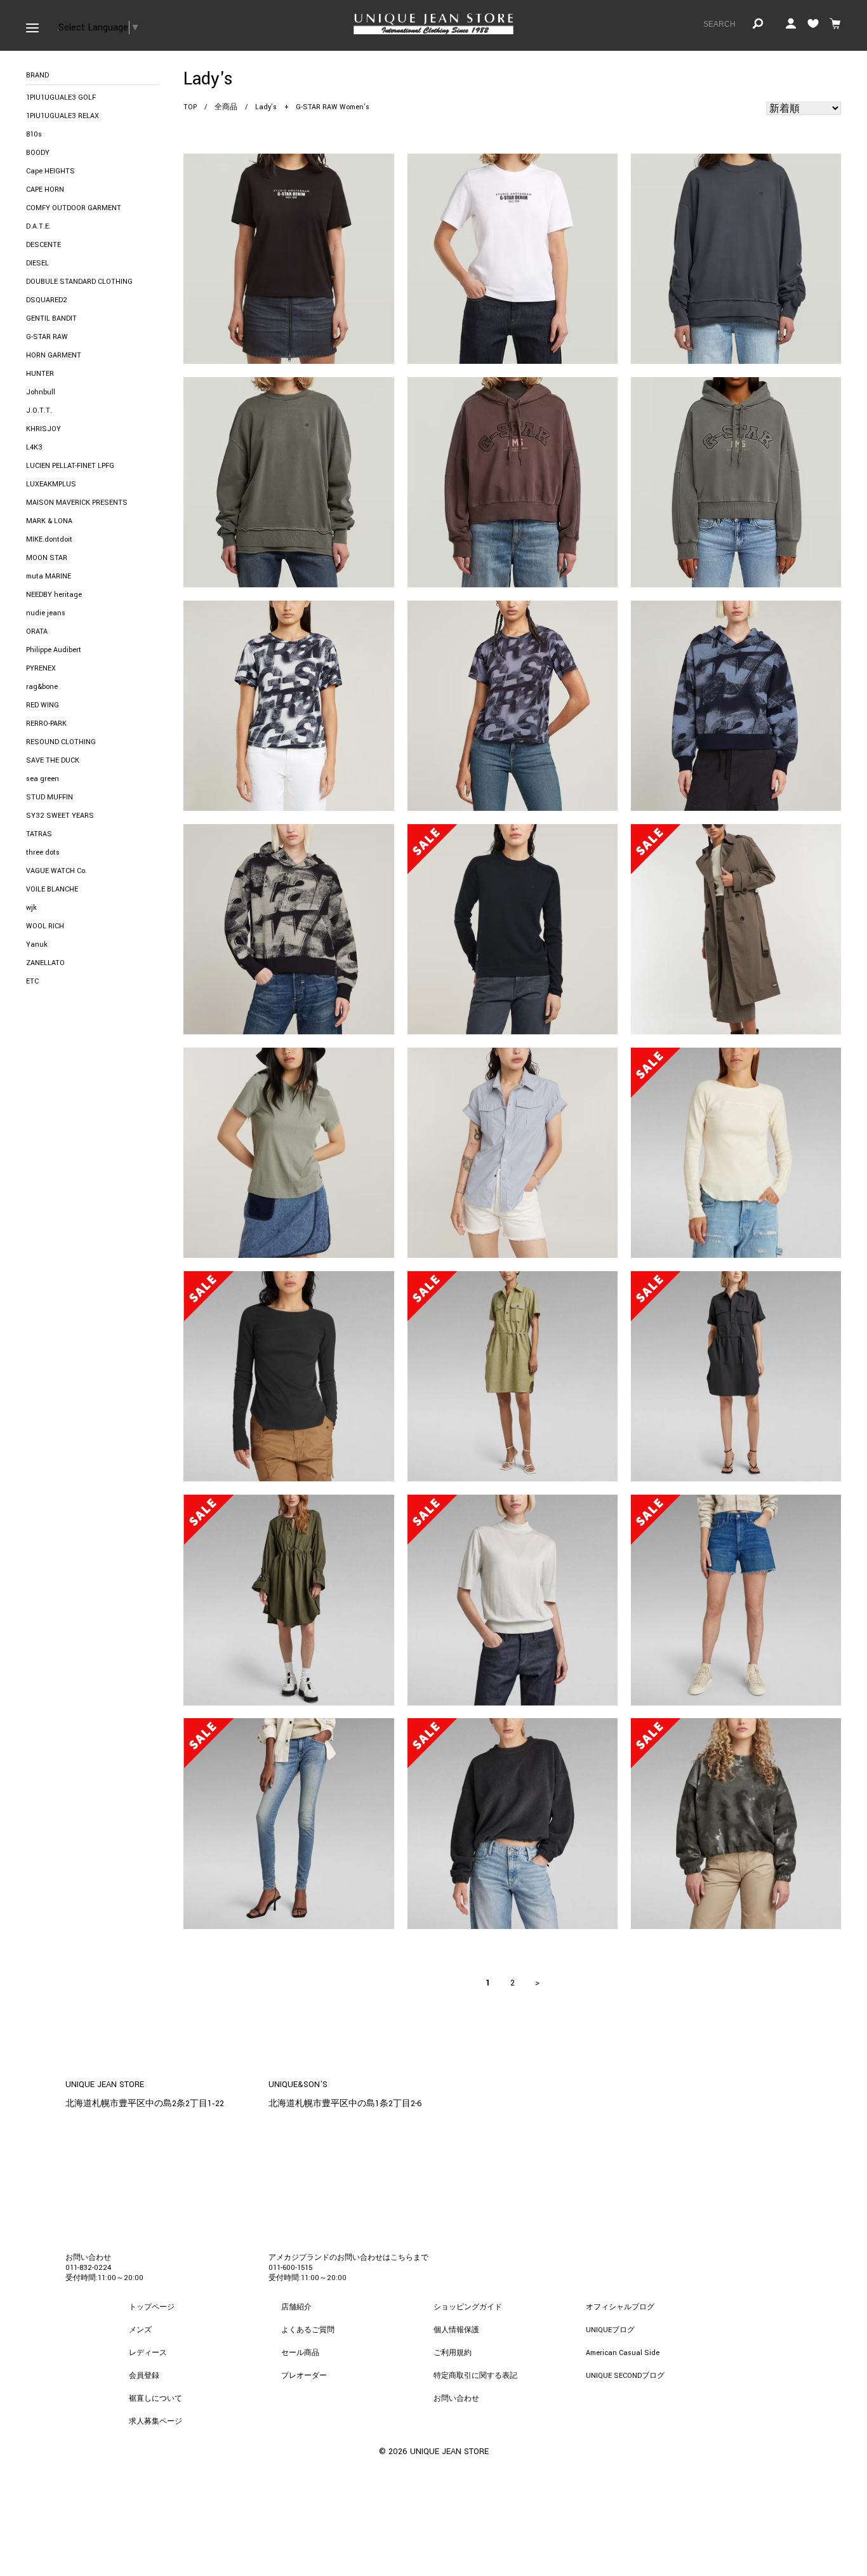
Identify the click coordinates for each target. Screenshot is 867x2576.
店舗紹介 (296, 2307)
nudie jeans (46, 613)
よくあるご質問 (308, 2330)
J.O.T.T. (39, 410)
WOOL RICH (45, 926)
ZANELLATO (45, 963)
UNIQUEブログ (610, 2330)
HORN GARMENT (54, 355)
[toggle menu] (32, 25)
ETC (32, 981)
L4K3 (34, 447)
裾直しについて (156, 2399)
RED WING (43, 705)
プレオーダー (304, 2376)
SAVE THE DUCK (53, 760)
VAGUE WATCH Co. (56, 871)
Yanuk (37, 944)
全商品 (226, 107)
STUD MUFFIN (50, 797)
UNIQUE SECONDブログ (625, 2376)
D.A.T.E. (38, 226)
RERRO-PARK (46, 724)
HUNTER (40, 374)
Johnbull (41, 392)
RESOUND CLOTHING (61, 742)
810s (34, 134)
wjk (31, 908)
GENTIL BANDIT (51, 318)
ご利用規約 (453, 2353)
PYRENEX (41, 668)
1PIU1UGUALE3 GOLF (61, 97)
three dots (43, 852)
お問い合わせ (456, 2399)
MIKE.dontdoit (49, 539)
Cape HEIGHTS (50, 171)
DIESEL (37, 263)
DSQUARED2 (47, 300)
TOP (190, 107)
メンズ (140, 2330)
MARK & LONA (49, 521)
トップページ (152, 2307)
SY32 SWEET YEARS (60, 816)
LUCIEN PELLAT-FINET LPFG (70, 466)
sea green (43, 779)
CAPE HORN (45, 190)
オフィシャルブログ (620, 2307)
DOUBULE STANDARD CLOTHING (79, 282)
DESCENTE (43, 245)
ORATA (37, 631)
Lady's (266, 107)
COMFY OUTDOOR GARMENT (74, 208)
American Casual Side (623, 2353)
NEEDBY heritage (54, 595)
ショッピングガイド (468, 2307)
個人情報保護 (456, 2330)
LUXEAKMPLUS (51, 484)
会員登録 (144, 2376)
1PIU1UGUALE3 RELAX (63, 116)
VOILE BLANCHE (52, 889)
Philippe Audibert (54, 650)
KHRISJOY (43, 429)
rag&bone (42, 687)
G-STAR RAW (47, 337)
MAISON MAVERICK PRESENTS (77, 503)
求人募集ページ (156, 2421)
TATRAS (39, 834)
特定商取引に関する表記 (475, 2376)
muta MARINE (49, 576)
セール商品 (300, 2353)
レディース (148, 2353)
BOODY (38, 153)
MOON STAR (47, 558)
